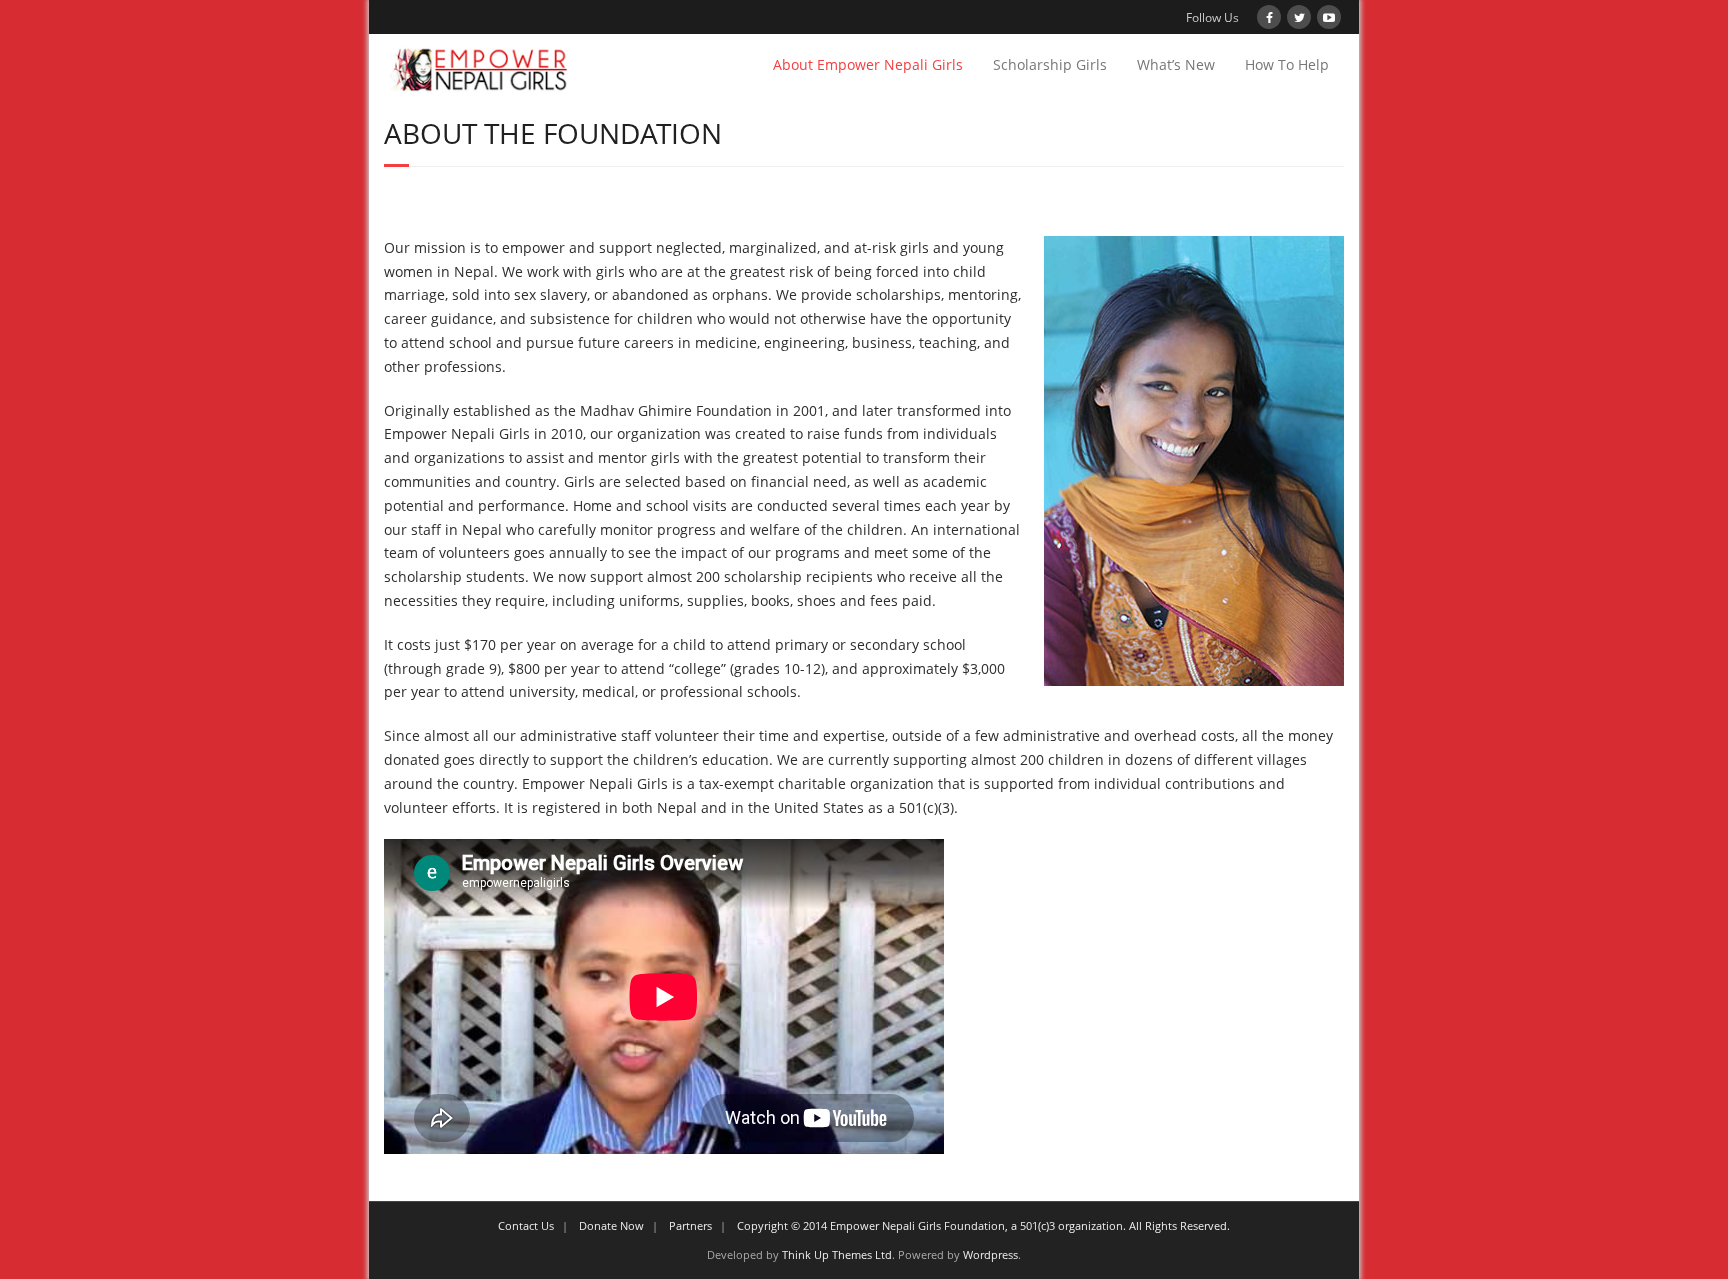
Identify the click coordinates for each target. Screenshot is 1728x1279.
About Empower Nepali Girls (868, 64)
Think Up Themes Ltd (837, 1254)
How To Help (1287, 64)
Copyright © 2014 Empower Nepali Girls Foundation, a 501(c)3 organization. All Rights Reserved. (983, 1225)
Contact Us (526, 1225)
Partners (690, 1225)
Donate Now (611, 1225)
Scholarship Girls (1050, 64)
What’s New (1176, 64)
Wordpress (990, 1254)
